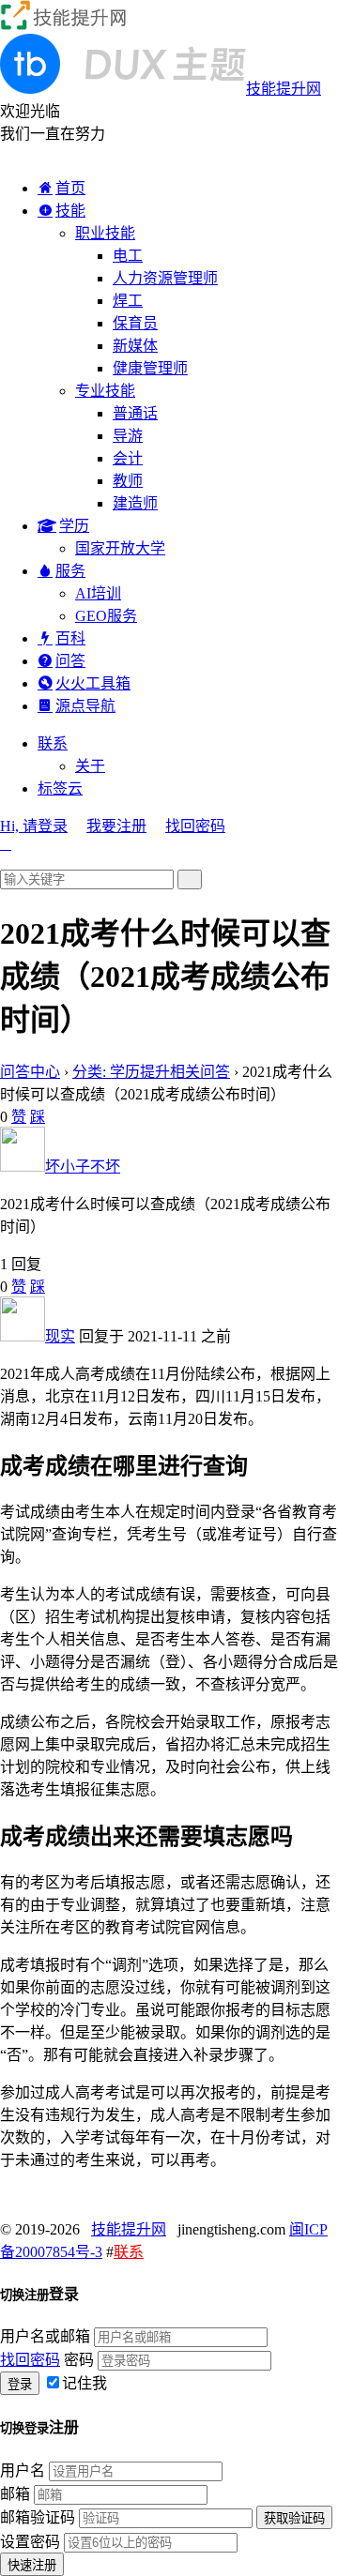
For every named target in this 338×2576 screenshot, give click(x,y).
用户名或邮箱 (45, 2336)
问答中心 (30, 1072)
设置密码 (30, 2542)
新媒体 (135, 346)
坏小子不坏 (83, 1167)
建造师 (135, 503)
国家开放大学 (120, 548)
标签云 (60, 788)
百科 (70, 638)
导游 (128, 436)
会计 (128, 458)
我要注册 (116, 826)
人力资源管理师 (165, 278)
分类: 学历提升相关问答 (151, 1072)
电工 (128, 256)
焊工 (128, 301)
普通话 (135, 413)
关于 (90, 766)
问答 (70, 661)
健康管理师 (150, 368)
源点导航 (85, 706)
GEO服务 (106, 616)
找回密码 (195, 826)
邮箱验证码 (38, 2517)
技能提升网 (129, 2229)
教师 (128, 481)
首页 (70, 188)
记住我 (84, 2383)
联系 (53, 743)
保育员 (135, 323)
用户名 (23, 2470)
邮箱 (15, 2494)
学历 (74, 526)
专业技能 (105, 391)
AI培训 (98, 593)
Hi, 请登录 (34, 826)
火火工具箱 (93, 683)
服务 (70, 571)
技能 (70, 211)
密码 (79, 2360)
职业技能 (105, 233)
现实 (60, 1336)
